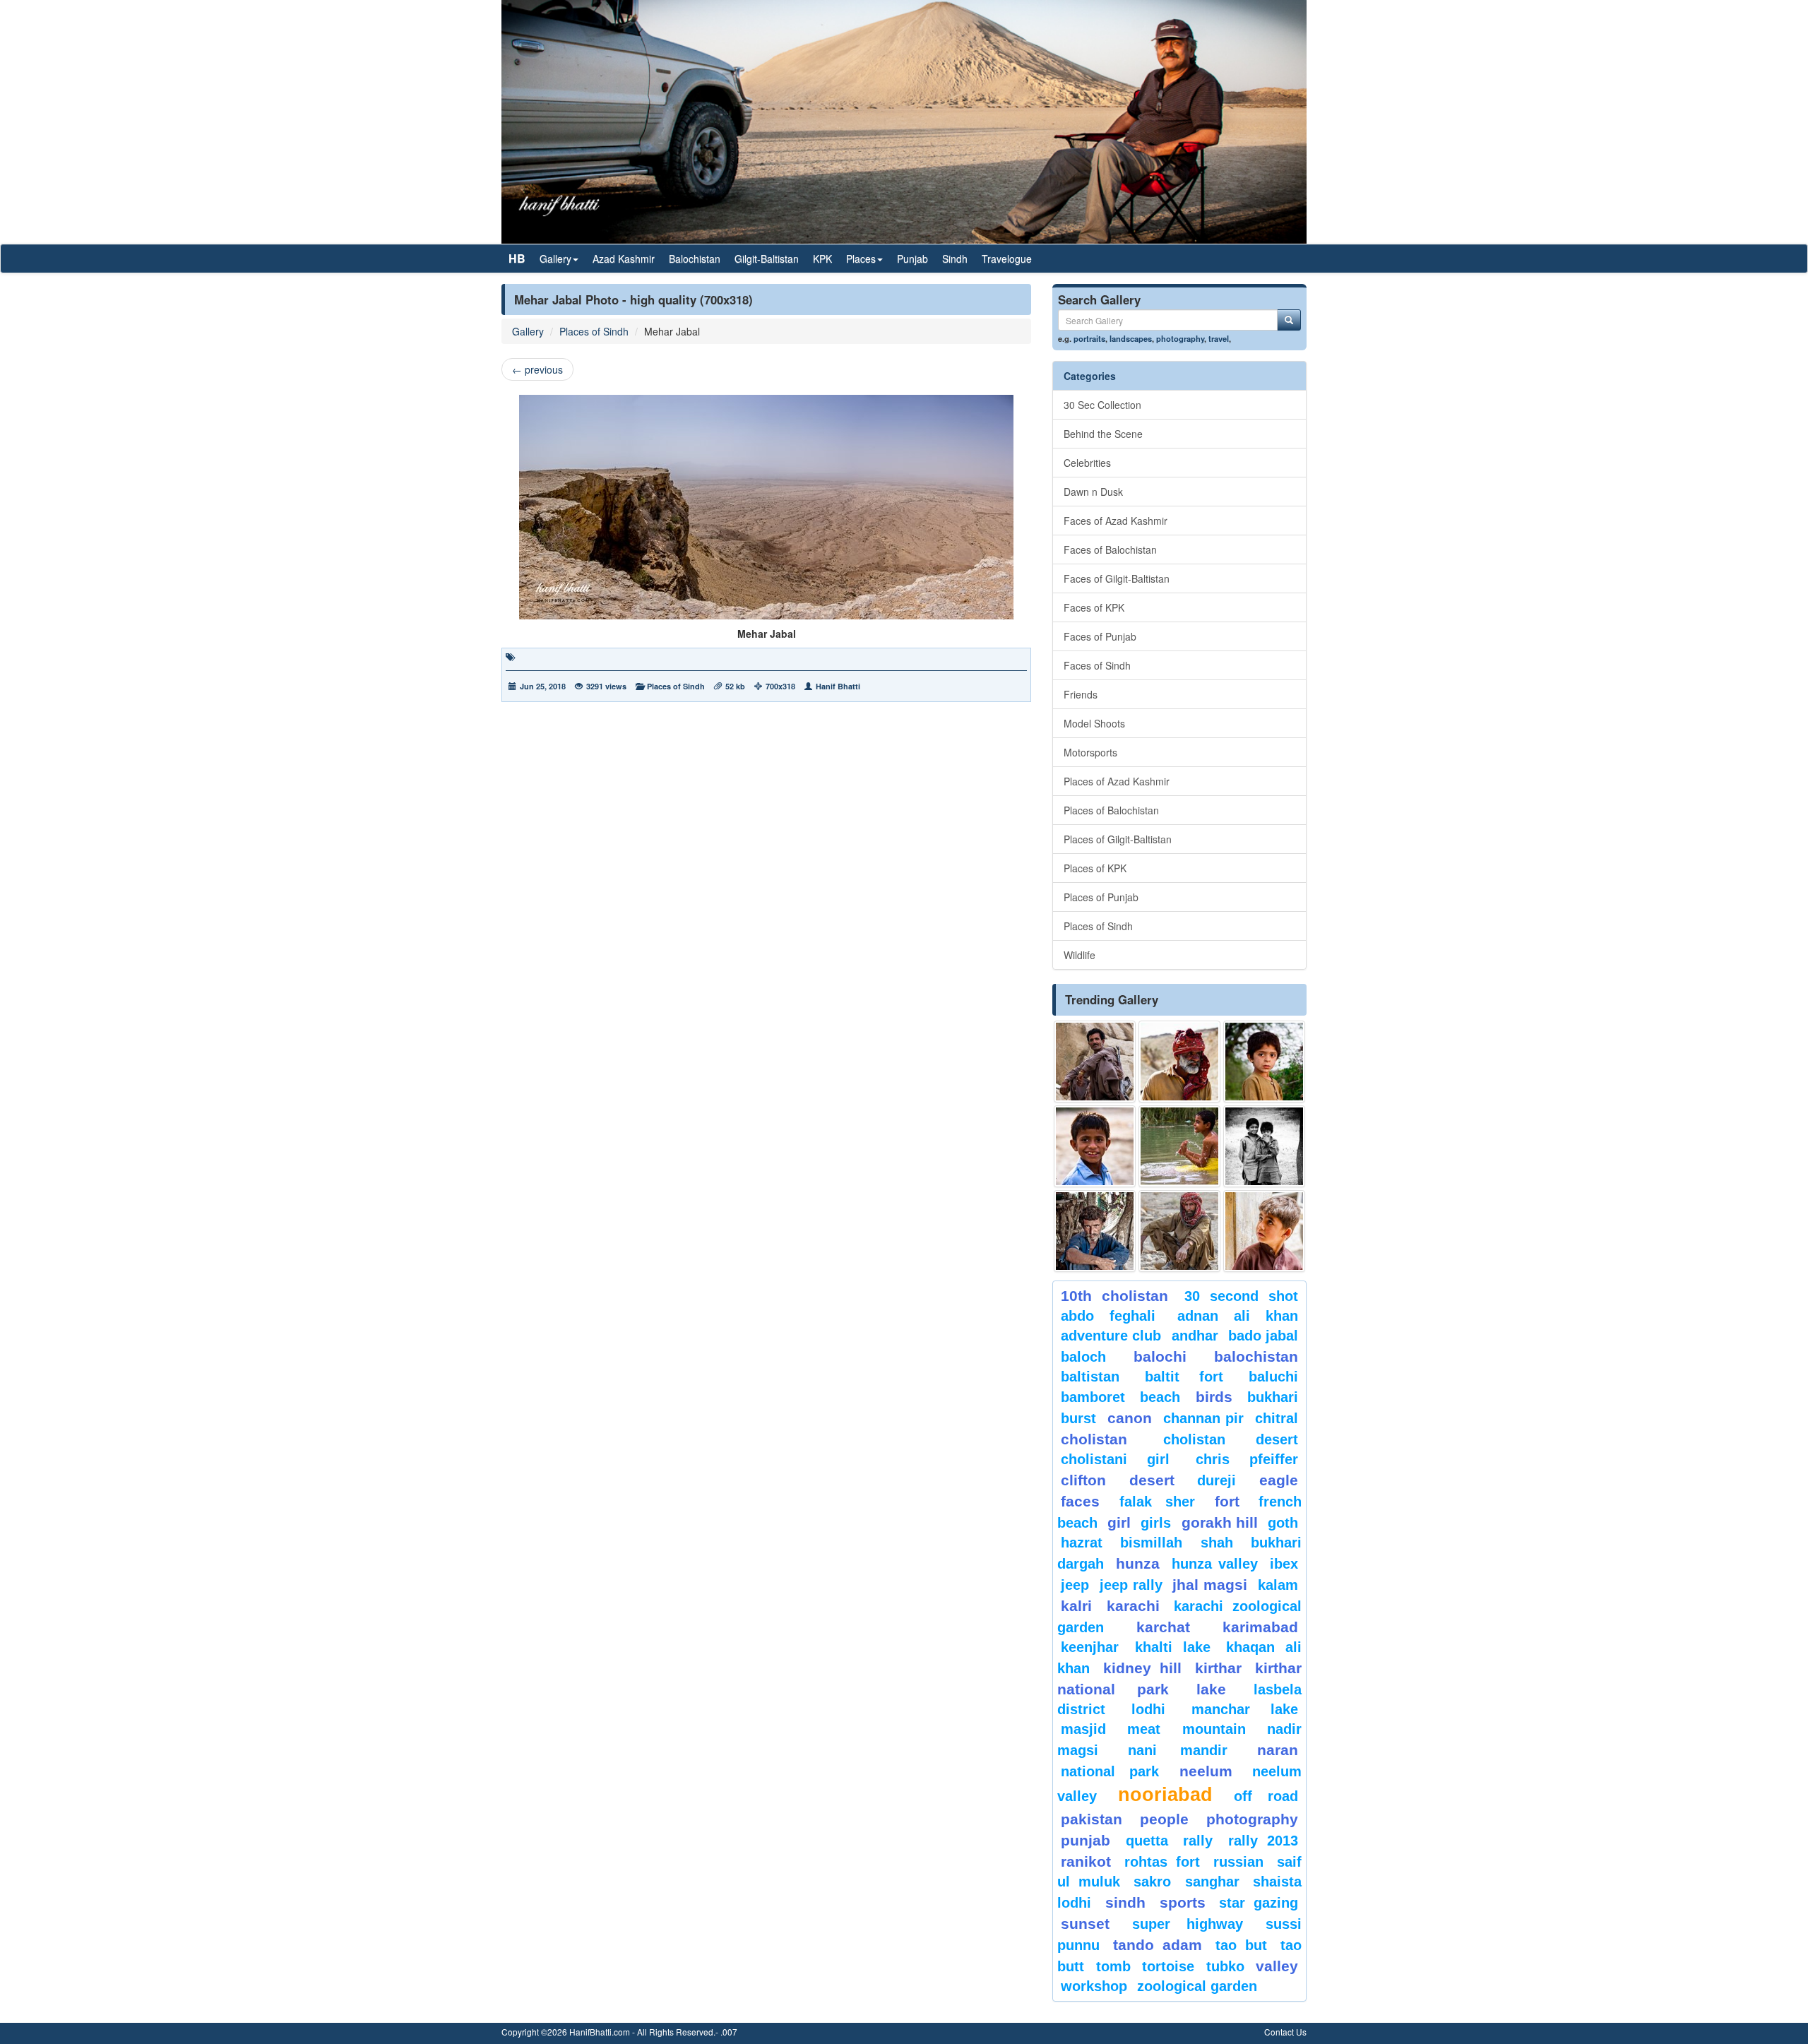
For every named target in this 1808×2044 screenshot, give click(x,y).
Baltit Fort (1184, 1377)
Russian (1238, 1862)
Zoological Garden (1197, 1986)
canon (1130, 1418)
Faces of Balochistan (1110, 549)
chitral (1277, 1418)
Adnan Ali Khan (1238, 1316)
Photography (1252, 1819)
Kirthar (1218, 1668)
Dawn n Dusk (1093, 492)
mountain (1214, 1729)
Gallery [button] (555, 259)
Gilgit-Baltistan (767, 259)
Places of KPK (1095, 868)
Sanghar (1212, 1882)
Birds (1214, 1397)
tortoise (1168, 1966)
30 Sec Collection (1102, 405)
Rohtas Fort (1162, 1862)
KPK (822, 259)
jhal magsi (1210, 1585)
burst (1078, 1418)
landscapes (1131, 338)
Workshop (1094, 1986)
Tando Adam (1157, 1945)
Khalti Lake (1173, 1647)
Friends (1081, 694)
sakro (1152, 1882)
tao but (1241, 1945)
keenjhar (1090, 1647)
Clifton (1083, 1480)
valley (1277, 1966)
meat (1144, 1729)
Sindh (955, 259)
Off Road (1266, 1796)
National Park (1110, 1771)
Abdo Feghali (1108, 1316)
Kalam (1278, 1585)
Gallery (528, 331)
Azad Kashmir (624, 259)
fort (1227, 1501)
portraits (1089, 338)
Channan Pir (1204, 1418)
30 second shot (1242, 1296)
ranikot (1086, 1861)
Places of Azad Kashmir (1117, 781)
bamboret (1093, 1397)
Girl (1119, 1522)
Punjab (912, 259)
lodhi (1148, 1709)
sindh (1125, 1902)
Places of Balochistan (1111, 810)
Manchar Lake (1245, 1709)
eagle (1279, 1480)
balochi (1160, 1356)
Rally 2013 (1263, 1841)
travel (1219, 338)
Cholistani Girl (1115, 1459)
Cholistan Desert (1231, 1439)
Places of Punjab (1101, 897)
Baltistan (1090, 1377)
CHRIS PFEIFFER (1247, 1459)
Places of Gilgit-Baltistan (1118, 839)
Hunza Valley (1215, 1564)
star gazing (1259, 1903)
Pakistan (1092, 1819)
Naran (1278, 1750)
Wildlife (1080, 955)
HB (517, 258)
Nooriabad (1165, 1795)
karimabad (1260, 1627)
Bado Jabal (1263, 1336)
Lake (1211, 1689)
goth (1283, 1523)
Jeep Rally (1131, 1585)
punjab (1086, 1840)
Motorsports (1090, 752)
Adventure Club (1111, 1336)
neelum (1206, 1771)
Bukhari (1273, 1397)
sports (1183, 1902)
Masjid (1083, 1729)
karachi (1133, 1606)
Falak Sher (1158, 1502)
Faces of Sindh (1097, 665)
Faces (1080, 1501)
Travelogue (1007, 259)
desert (1152, 1480)
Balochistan (695, 259)
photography (1180, 338)
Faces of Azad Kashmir (1116, 521)
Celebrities (1087, 463)
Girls (1156, 1523)
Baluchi (1273, 1377)
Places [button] (861, 259)
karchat (1163, 1627)
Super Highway (1188, 1924)
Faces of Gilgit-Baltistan (1117, 578)
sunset (1085, 1924)
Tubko (1225, 1966)
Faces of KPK (1094, 607)
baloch (1083, 1357)
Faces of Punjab (1100, 636)
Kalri (1076, 1606)
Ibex (1284, 1564)
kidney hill (1142, 1668)
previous (537, 369)
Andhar (1195, 1336)
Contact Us (1285, 2032)
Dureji (1217, 1480)
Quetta (1147, 1841)
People (1164, 1819)
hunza (1138, 1563)
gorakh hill (1220, 1522)
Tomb (1113, 1966)
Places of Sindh (594, 331)
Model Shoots (1094, 723)
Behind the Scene (1103, 434)
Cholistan (1094, 1439)
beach (1160, 1397)
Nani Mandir (1178, 1750)
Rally (1198, 1841)
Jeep (1075, 1585)
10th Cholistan (1114, 1296)
